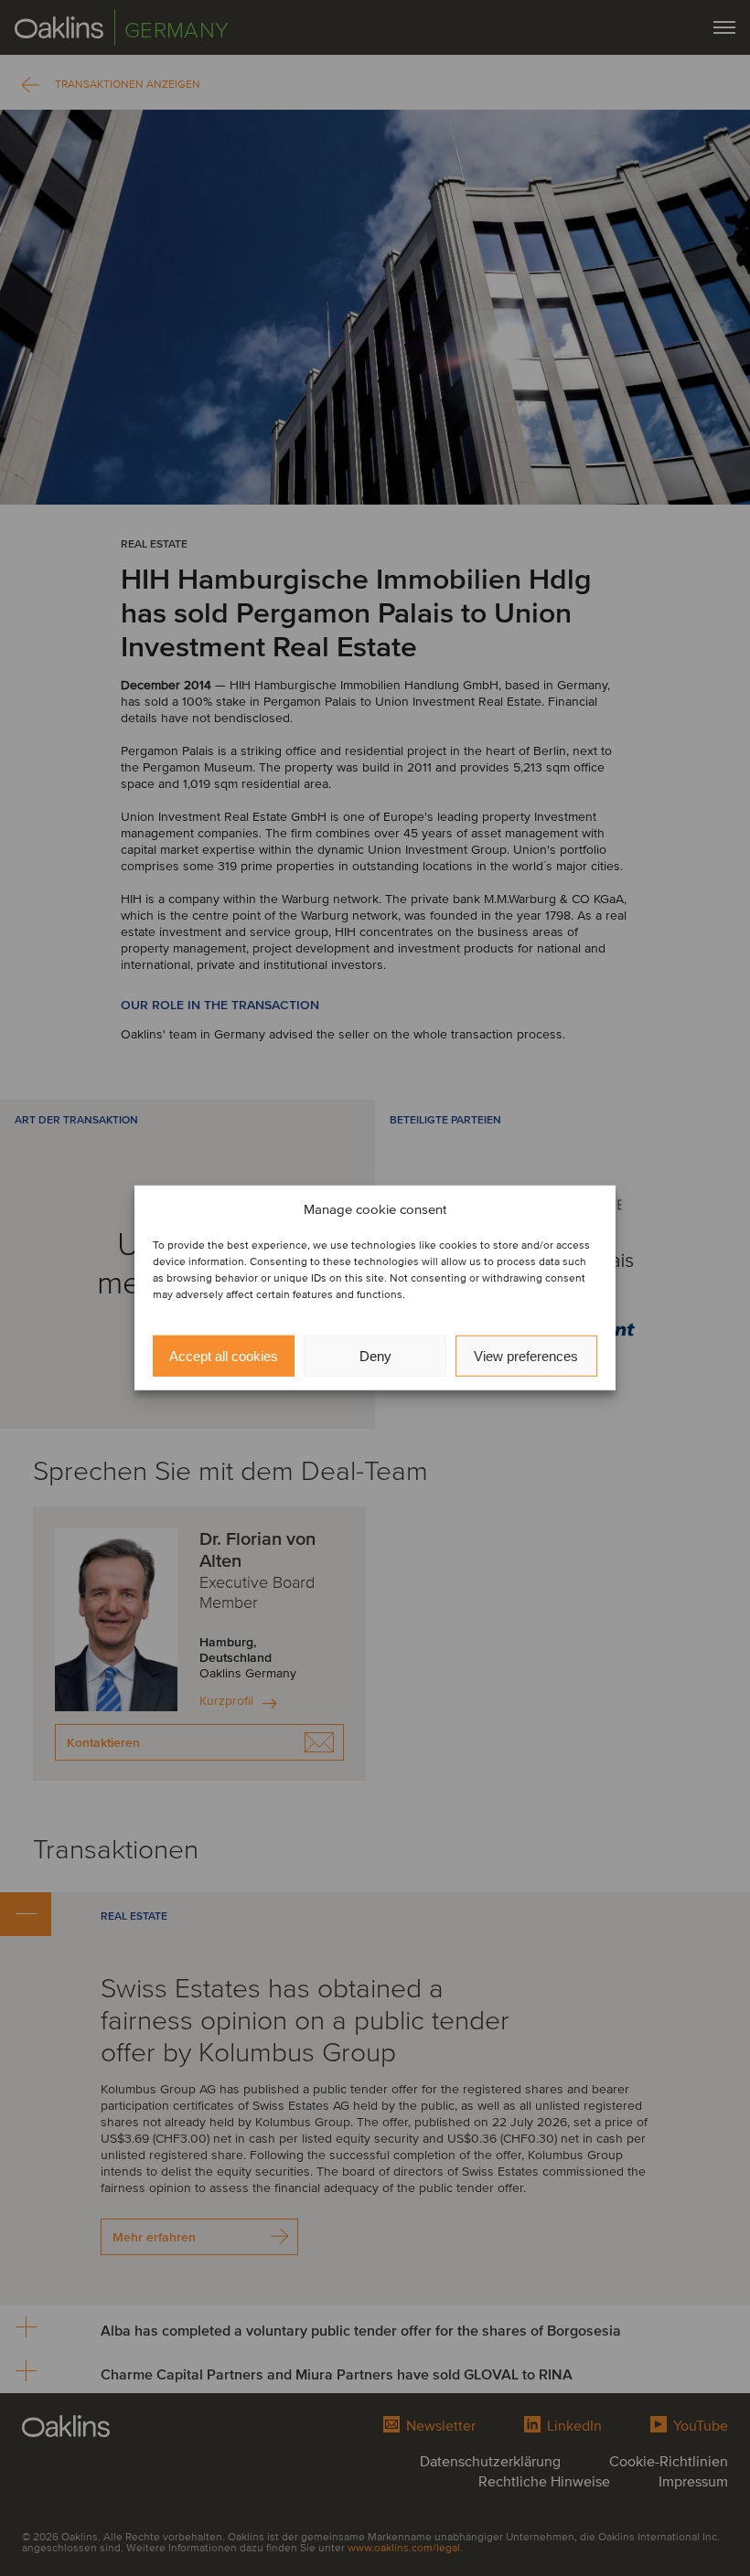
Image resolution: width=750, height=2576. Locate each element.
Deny (375, 1356)
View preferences (526, 1356)
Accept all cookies (224, 1356)
